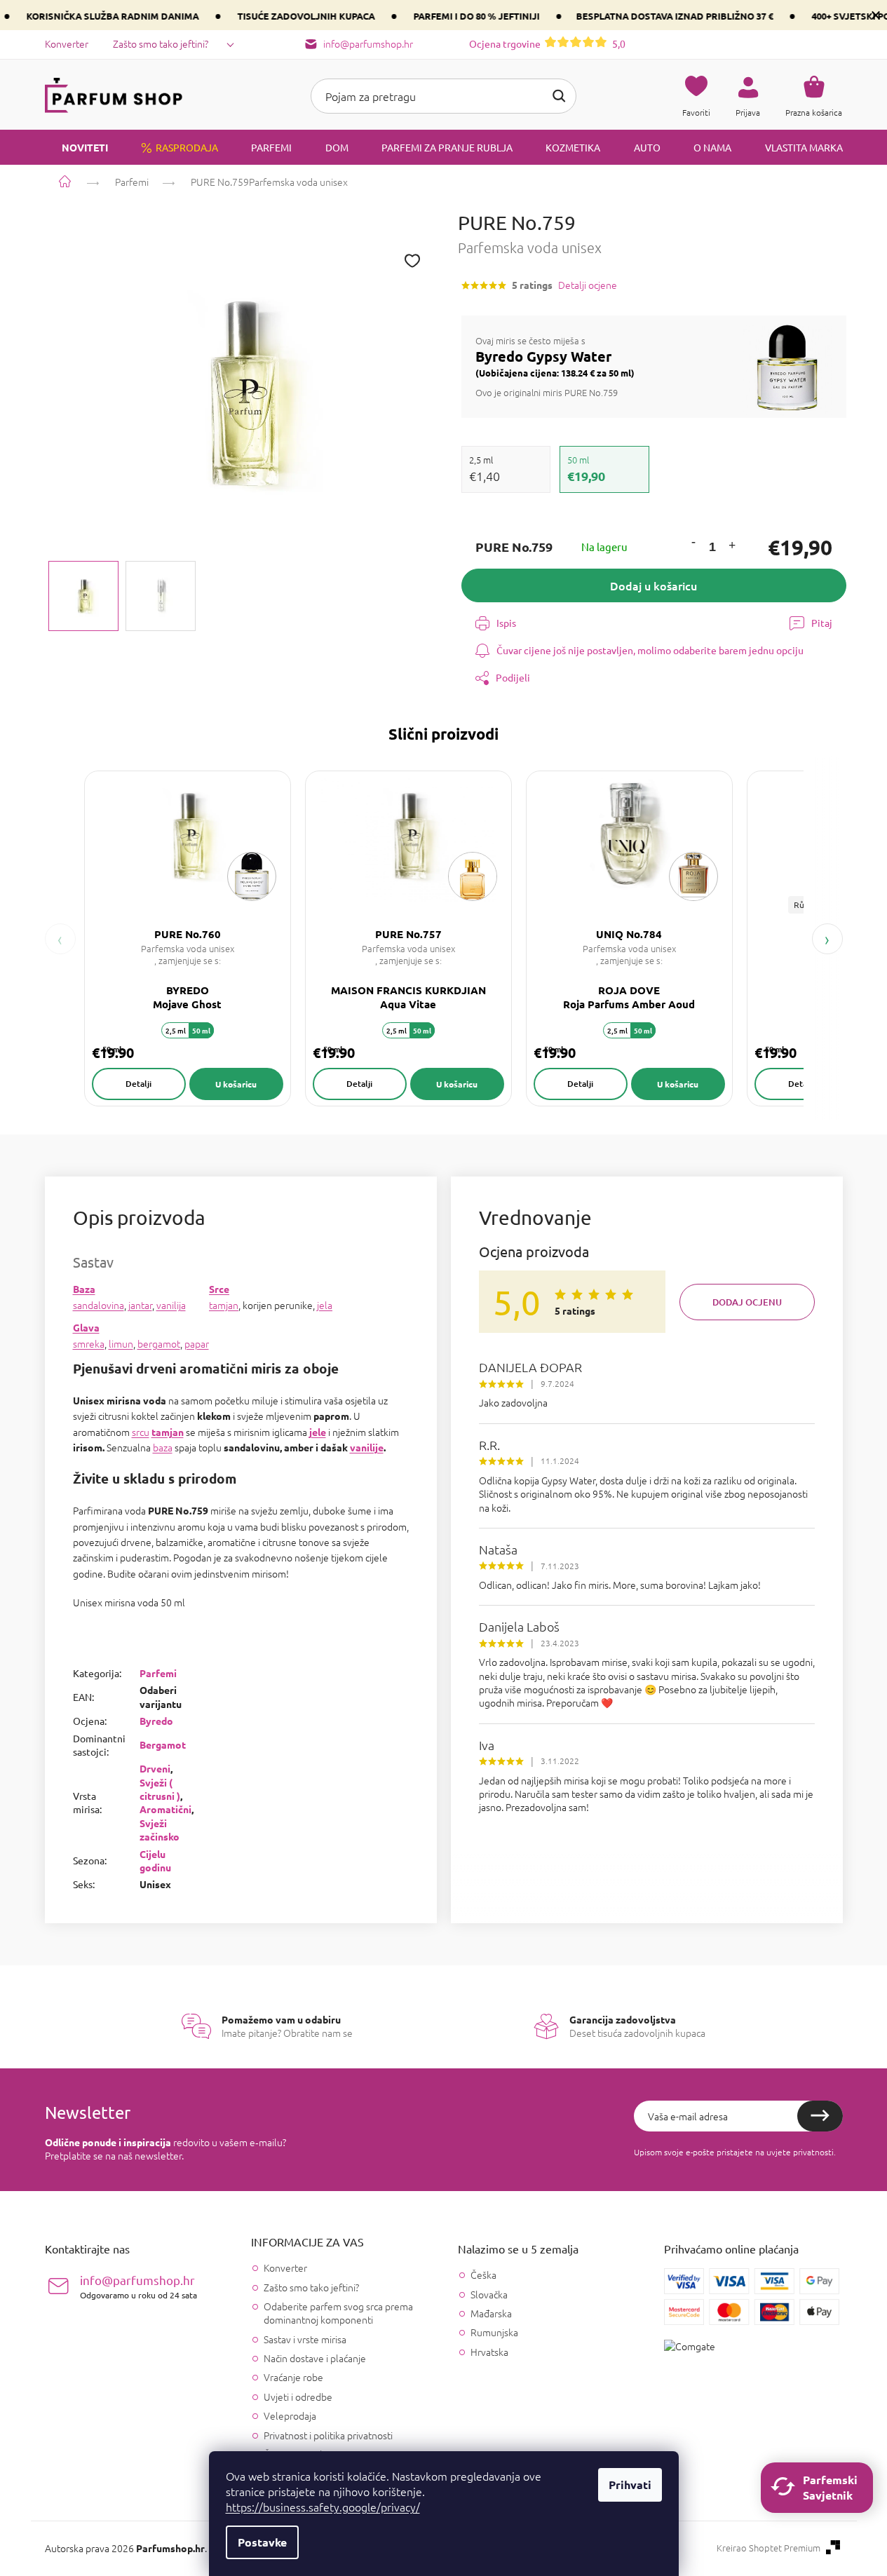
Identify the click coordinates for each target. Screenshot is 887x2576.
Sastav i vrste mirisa (305, 2339)
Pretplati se (820, 2116)
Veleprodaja (290, 2415)
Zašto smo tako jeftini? (161, 43)
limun (121, 1343)
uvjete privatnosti (800, 2152)
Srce (219, 1289)
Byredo (156, 1721)
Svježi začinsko (160, 1830)
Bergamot (163, 1744)
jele (318, 1432)
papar (197, 1343)
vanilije (367, 1447)
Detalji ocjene (588, 285)
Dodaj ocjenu (747, 1302)
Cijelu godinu (155, 1860)
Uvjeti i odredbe (298, 2397)
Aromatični (165, 1809)
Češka (483, 2275)
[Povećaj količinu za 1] (731, 547)
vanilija (171, 1305)
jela (325, 1305)
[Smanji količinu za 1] (693, 543)
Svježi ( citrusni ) (160, 1789)
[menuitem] (76, 147)
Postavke (262, 2542)
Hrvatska (489, 2352)
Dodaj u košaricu (654, 585)
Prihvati (630, 2485)
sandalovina (99, 1305)
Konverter (67, 43)
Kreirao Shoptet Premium (768, 2548)
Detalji (138, 1084)
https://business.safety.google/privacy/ (323, 2507)
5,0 (547, 43)
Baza (84, 1289)
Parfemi (158, 1673)
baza (163, 1447)
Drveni (155, 1768)
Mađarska (491, 2313)
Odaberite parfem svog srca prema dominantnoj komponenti (338, 2313)
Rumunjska (494, 2332)
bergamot (159, 1343)
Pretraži (559, 96)
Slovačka (489, 2294)
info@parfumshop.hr (138, 2286)
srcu (141, 1432)
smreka (89, 1343)
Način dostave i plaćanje (315, 2358)
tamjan (224, 1305)
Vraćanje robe (293, 2377)
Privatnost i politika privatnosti (328, 2435)
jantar (140, 1305)
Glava (86, 1327)
